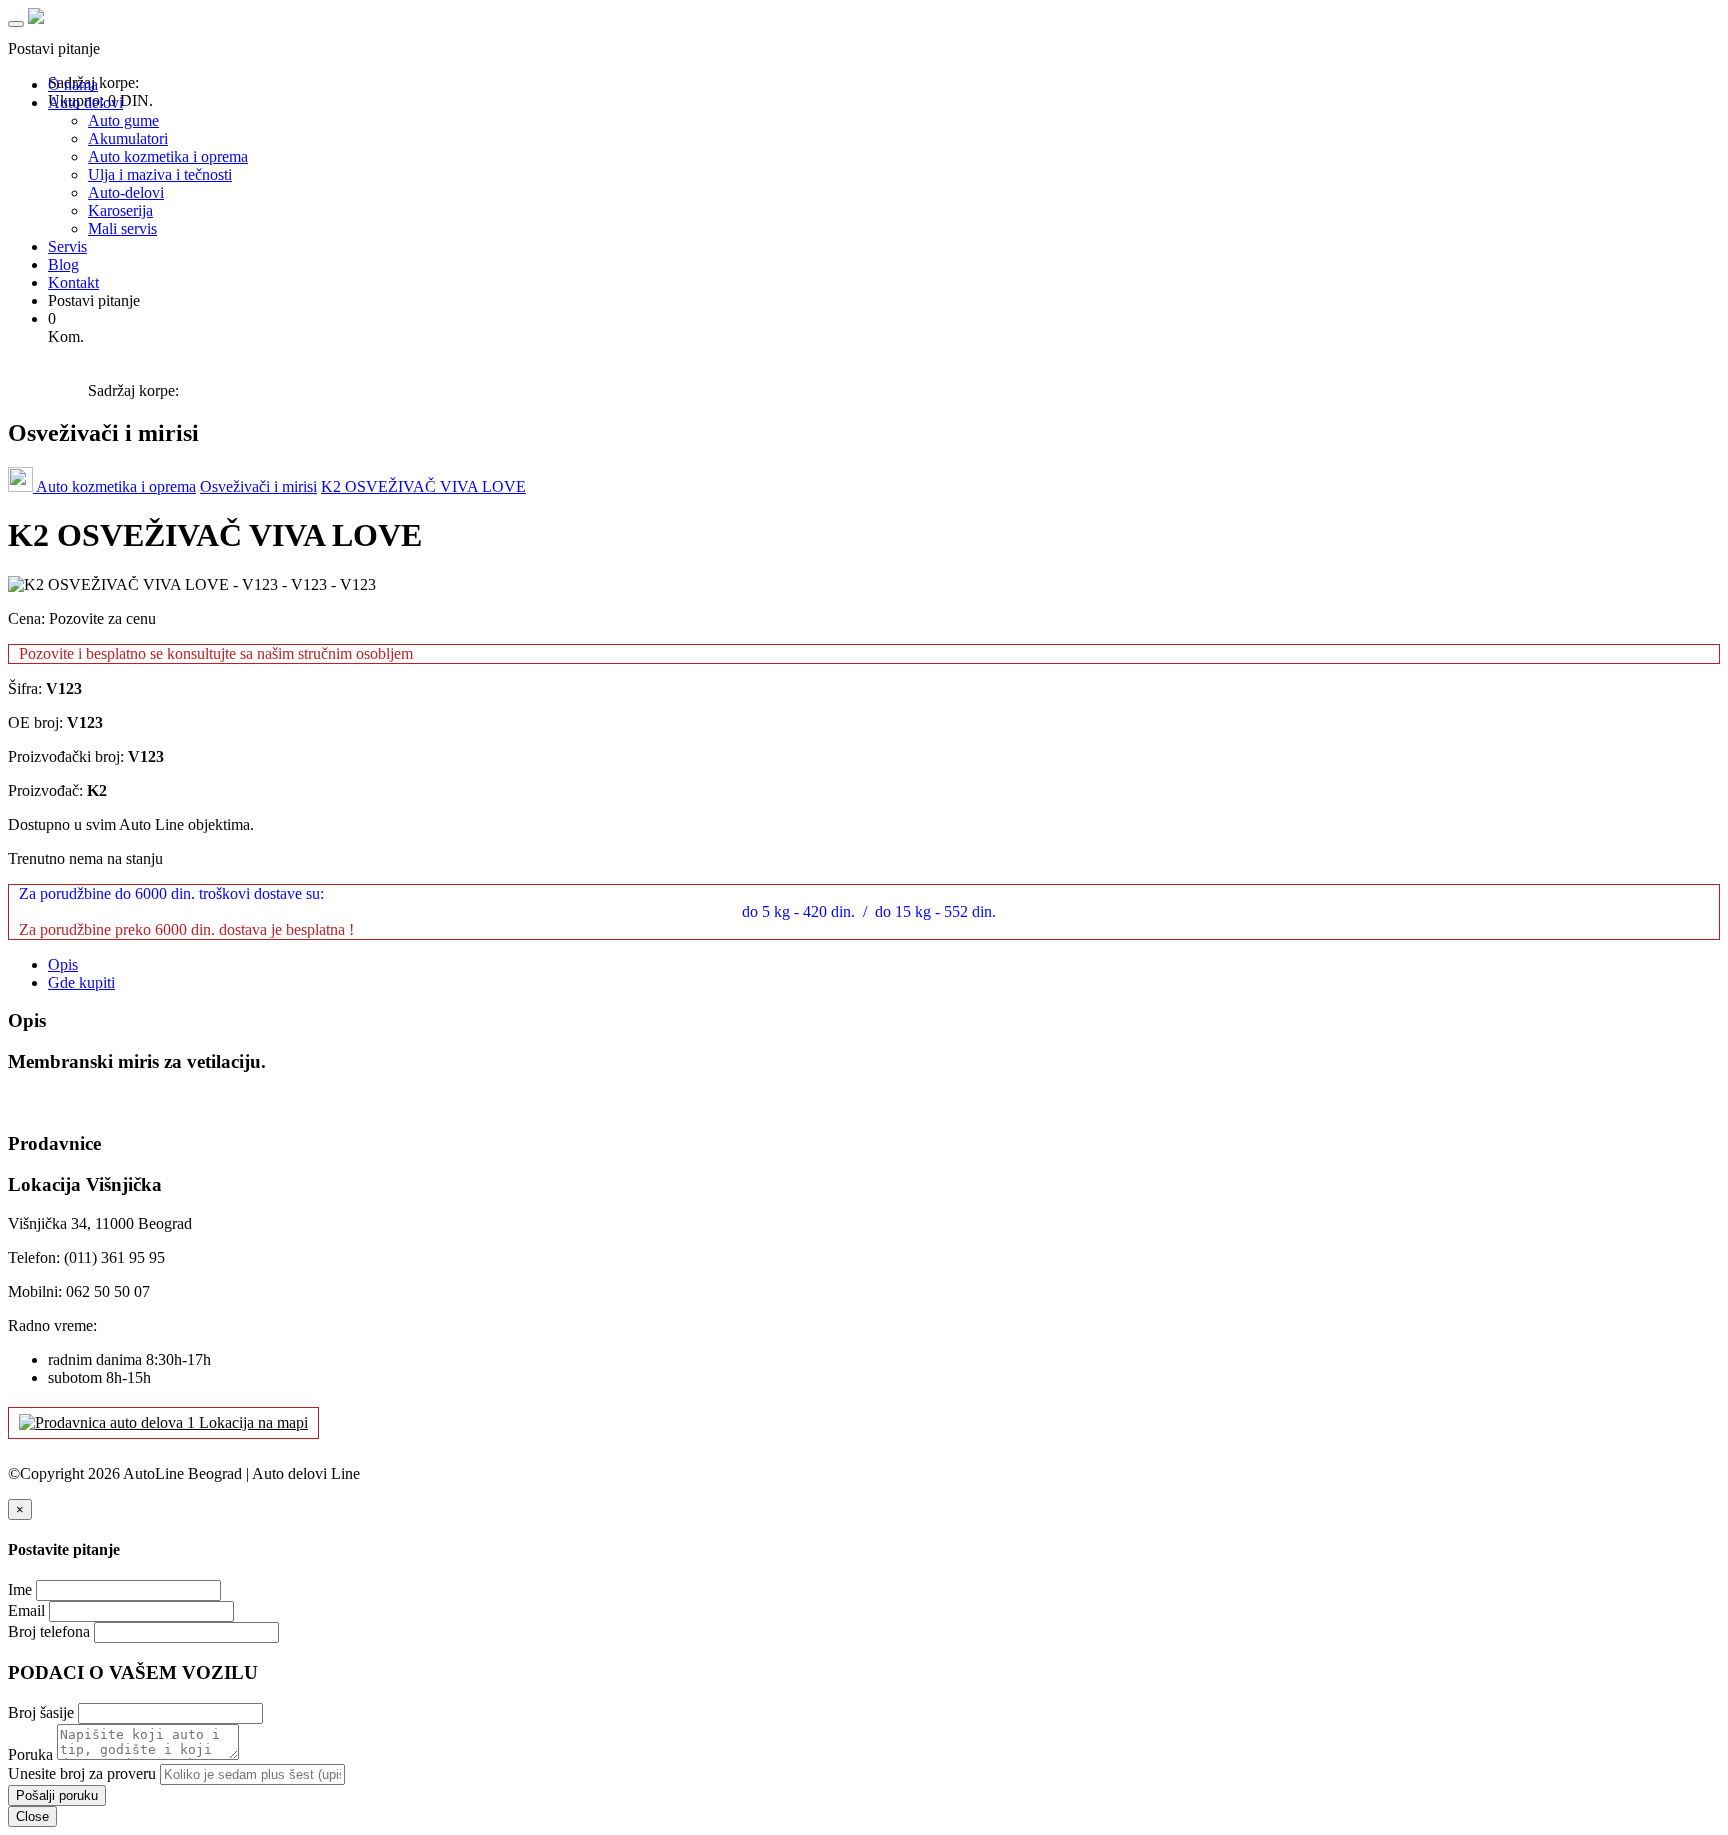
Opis (63, 964)
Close (32, 1816)
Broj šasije (41, 1712)
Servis (67, 246)
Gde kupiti (81, 982)
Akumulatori (128, 138)
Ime (20, 1589)
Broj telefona (49, 1631)
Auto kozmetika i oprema (168, 156)
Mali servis (122, 228)
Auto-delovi (126, 192)
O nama (73, 84)
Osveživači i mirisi (258, 486)
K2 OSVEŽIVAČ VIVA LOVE (423, 486)
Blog (63, 264)
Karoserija (120, 210)
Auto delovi (85, 102)
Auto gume (123, 120)
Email (26, 1610)
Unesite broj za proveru (82, 1773)
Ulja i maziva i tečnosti (160, 174)
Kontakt (73, 282)
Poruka (30, 1754)
